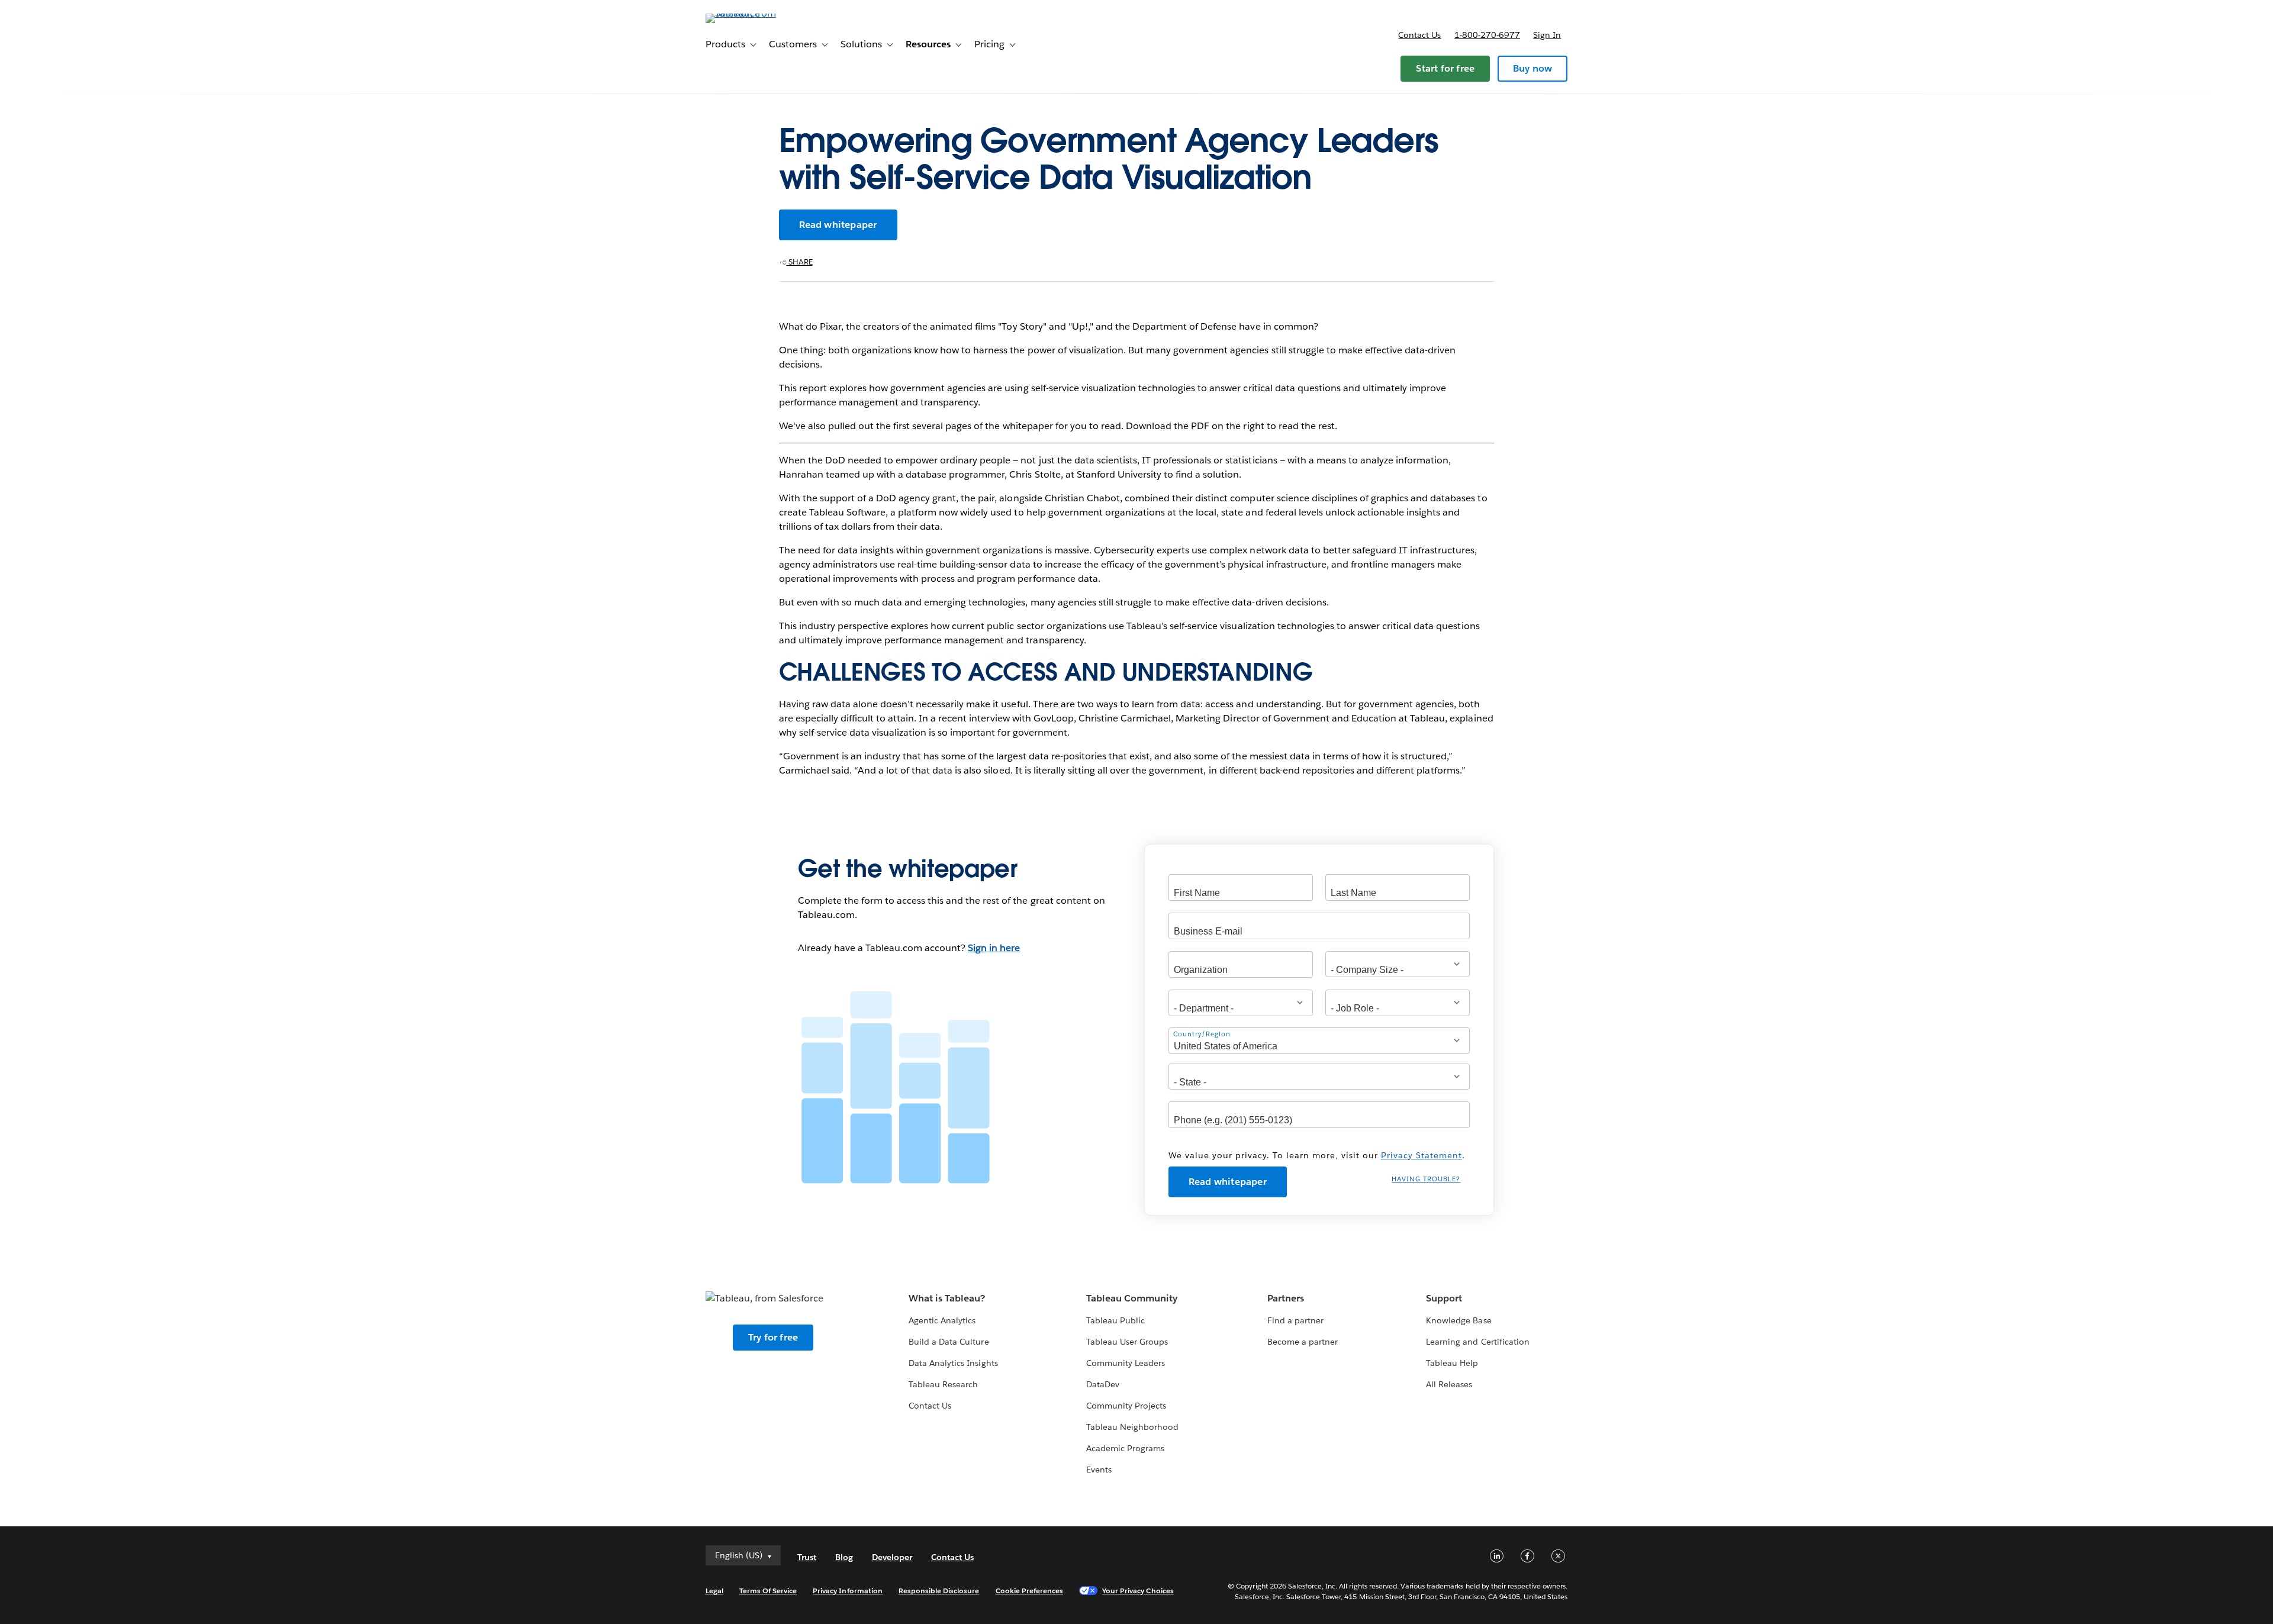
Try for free (773, 1337)
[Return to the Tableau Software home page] (756, 13)
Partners (1286, 1298)
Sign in (1547, 35)
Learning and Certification (1478, 1342)
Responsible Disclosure (939, 1591)
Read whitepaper (838, 225)
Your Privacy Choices (1138, 1591)
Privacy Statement (1422, 1155)
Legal (714, 1591)
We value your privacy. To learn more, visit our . (1317, 1155)
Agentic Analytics (942, 1320)
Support (1444, 1298)
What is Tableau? (947, 1298)
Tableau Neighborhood (1132, 1427)
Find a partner (1295, 1320)
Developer (892, 1557)
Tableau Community (1132, 1298)
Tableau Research (943, 1384)
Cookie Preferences (1030, 1591)
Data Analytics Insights (953, 1363)
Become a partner (1303, 1342)
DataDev (1103, 1384)
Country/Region (1202, 1034)
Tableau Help (1452, 1363)
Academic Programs (1125, 1448)
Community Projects (1126, 1406)
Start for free (1445, 68)
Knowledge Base (1459, 1320)
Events (1099, 1470)
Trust (807, 1557)
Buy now (1532, 68)
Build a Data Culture (949, 1342)
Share (800, 262)
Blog (844, 1557)
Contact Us (930, 1406)
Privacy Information (848, 1591)
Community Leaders (1126, 1363)
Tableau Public (1115, 1320)
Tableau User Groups (1127, 1342)
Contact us (1419, 35)
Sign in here (994, 948)
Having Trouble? (1426, 1179)
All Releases (1449, 1384)
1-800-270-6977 (1487, 35)
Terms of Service (768, 1591)
